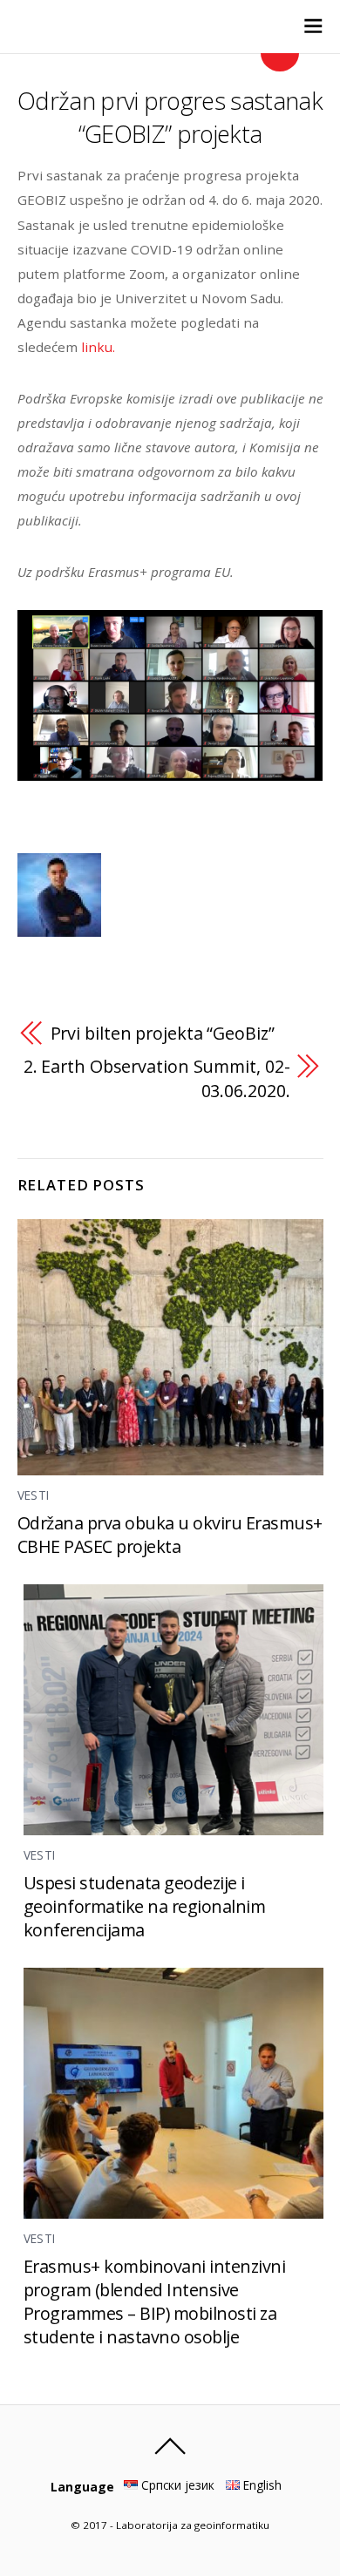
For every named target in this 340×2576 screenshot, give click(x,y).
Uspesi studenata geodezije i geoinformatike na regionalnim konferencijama (145, 1906)
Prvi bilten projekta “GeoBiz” (163, 1033)
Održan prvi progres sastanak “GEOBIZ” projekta (170, 117)
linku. (98, 347)
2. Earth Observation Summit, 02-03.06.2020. (157, 1078)
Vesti (34, 1495)
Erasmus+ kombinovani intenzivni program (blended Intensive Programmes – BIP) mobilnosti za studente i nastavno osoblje (155, 2301)
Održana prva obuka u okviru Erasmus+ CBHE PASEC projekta (170, 1535)
